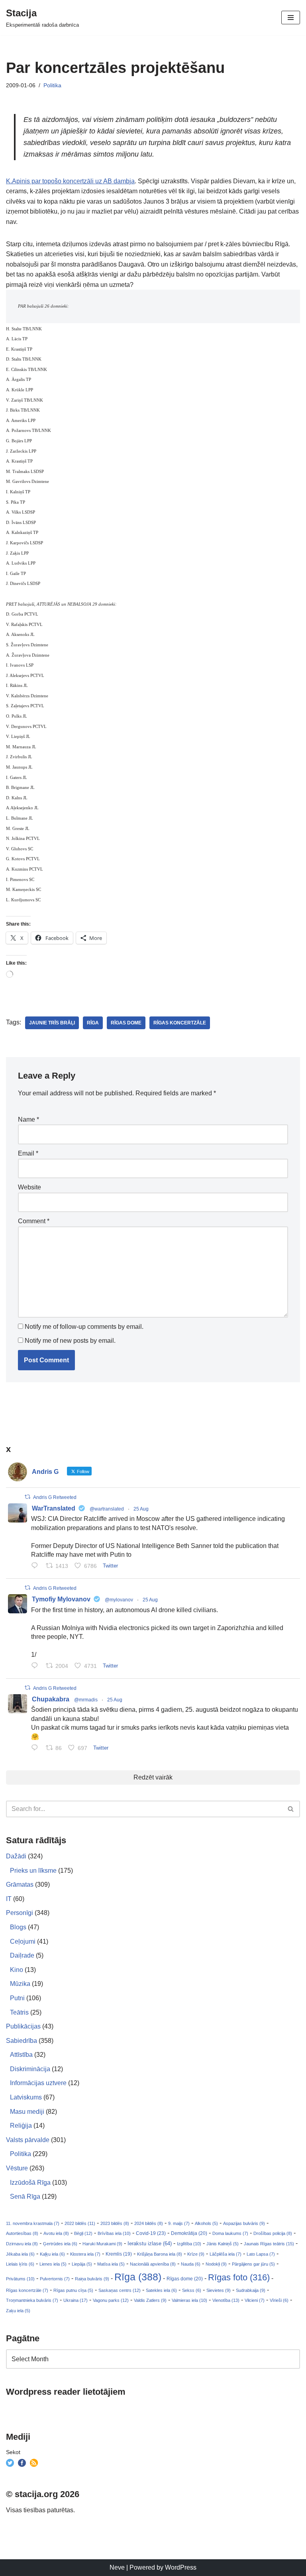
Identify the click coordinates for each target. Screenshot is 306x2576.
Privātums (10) (20, 2279)
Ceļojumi (23, 1941)
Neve (117, 2567)
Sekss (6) (192, 2290)
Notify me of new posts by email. (70, 1341)
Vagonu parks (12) (111, 2300)
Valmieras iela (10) (189, 2300)
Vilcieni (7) (255, 2300)
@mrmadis (86, 1700)
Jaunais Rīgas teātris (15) (269, 2244)
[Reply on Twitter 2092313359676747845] (36, 1566)
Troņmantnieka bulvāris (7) (32, 2300)
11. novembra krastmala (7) (33, 2223)
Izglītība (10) (189, 2244)
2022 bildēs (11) (80, 2223)
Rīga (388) (138, 2277)
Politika (52, 85)
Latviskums (26, 2097)
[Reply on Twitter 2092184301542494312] (36, 1748)
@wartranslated (107, 1509)
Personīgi (20, 1913)
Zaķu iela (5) (18, 2311)
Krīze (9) (196, 2254)
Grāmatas (20, 1884)
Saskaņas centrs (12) (120, 2290)
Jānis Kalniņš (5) (223, 2244)
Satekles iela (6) (161, 2290)
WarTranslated (54, 1508)
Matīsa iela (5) (111, 2264)
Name (28, 1119)
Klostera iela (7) (85, 2254)
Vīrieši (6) (279, 2300)
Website (29, 1187)
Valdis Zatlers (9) (150, 2300)
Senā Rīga (25, 2196)
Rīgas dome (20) (185, 2279)
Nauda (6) (191, 2264)
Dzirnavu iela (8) (22, 2244)
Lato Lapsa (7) (261, 2254)
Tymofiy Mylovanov (61, 1599)
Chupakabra (51, 1699)
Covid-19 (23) (151, 2233)
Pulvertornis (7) (55, 2279)
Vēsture (17, 2168)
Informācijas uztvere (38, 2083)
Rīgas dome (126, 1023)
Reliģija (21, 2126)
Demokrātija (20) (189, 2233)
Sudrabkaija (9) (251, 2290)
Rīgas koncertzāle (180, 1023)
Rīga (93, 1023)
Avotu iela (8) (56, 2233)
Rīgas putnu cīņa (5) (73, 2290)
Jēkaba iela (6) (20, 2254)
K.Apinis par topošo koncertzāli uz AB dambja (70, 181)
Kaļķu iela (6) (52, 2254)
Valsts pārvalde (28, 2140)
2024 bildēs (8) (149, 2223)
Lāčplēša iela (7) (226, 2254)
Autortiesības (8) (22, 2233)
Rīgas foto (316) (239, 2277)
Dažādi (16, 1856)
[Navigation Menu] (291, 18)
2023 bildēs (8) (115, 2223)
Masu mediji (27, 2112)
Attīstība (21, 2055)
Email (28, 1153)
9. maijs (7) (179, 2223)
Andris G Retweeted (55, 1497)
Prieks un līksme (33, 1871)
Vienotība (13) (226, 2300)
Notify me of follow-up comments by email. (84, 1327)
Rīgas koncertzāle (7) (27, 2290)
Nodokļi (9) (216, 2264)
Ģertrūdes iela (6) (60, 2244)
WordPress (181, 2567)
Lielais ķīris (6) (20, 2264)
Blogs (18, 1927)
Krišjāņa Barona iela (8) (160, 2254)
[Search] (291, 1809)
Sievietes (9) (219, 2290)
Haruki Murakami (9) (102, 2244)
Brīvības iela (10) (114, 2233)
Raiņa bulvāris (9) (92, 2279)
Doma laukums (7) (230, 2233)
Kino (17, 1970)
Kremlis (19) (119, 2254)
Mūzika (20, 1984)
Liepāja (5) (82, 2264)
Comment (34, 1221)
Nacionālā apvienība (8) (153, 2264)
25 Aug (141, 1509)
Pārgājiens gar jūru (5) (253, 2264)
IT (9, 1899)
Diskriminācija (30, 2069)
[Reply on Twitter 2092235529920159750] (36, 1666)
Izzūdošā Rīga (30, 2183)
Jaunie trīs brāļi (52, 1023)
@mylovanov (119, 1600)
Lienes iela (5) (53, 2264)
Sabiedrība (22, 2041)
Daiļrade (22, 1955)
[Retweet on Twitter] (27, 1497)
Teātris (19, 2012)
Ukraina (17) (76, 2300)
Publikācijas (23, 2026)
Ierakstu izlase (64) (150, 2243)
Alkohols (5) (206, 2223)
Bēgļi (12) (83, 2233)
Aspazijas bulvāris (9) (244, 2223)
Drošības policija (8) (273, 2233)
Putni (17, 1998)
